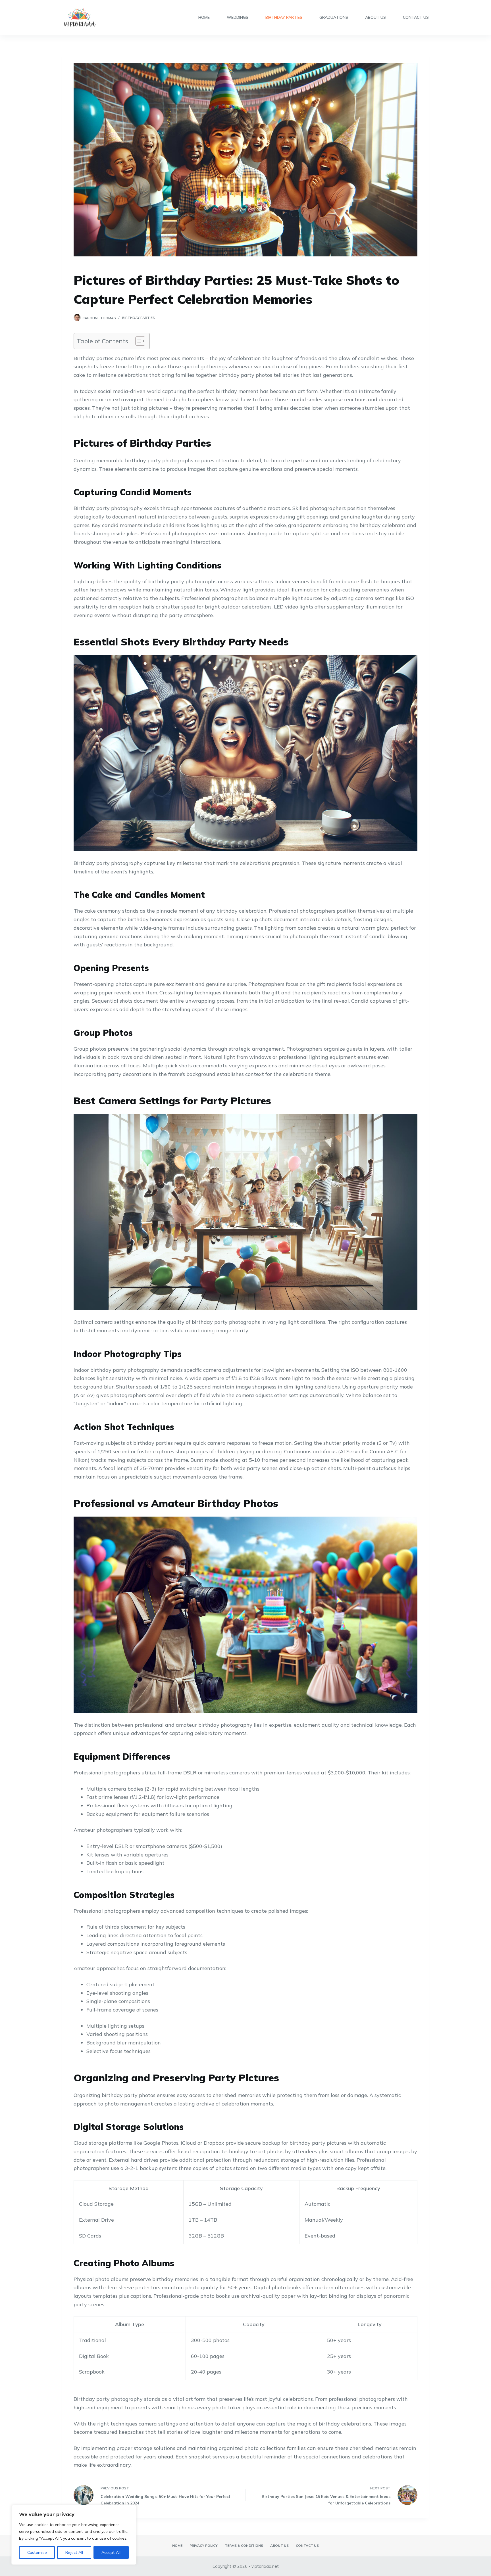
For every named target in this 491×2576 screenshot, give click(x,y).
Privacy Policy (204, 2545)
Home (204, 17)
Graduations (334, 17)
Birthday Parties (284, 17)
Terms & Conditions (244, 2545)
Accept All (111, 2552)
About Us (375, 17)
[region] (74, 2535)
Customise (37, 2552)
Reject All (74, 2552)
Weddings (238, 17)
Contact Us (416, 17)
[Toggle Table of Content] (137, 341)
